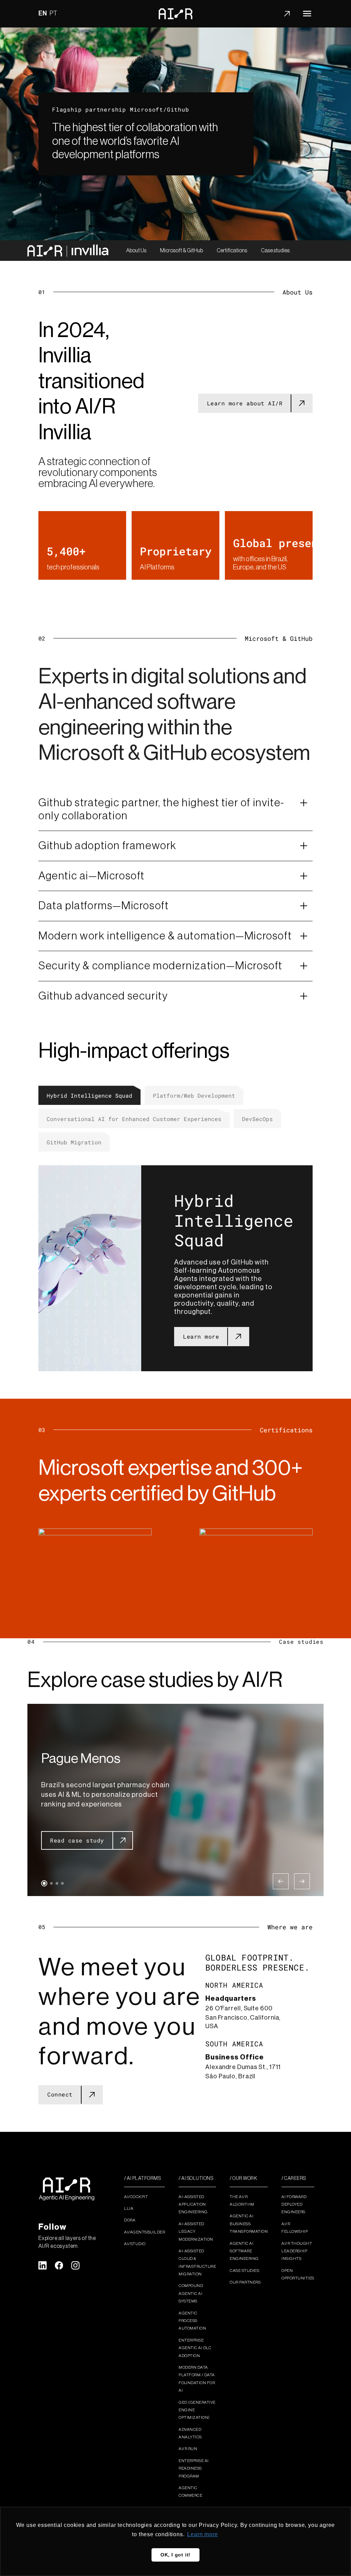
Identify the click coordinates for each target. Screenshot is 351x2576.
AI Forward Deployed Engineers (294, 2204)
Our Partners (245, 2282)
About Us (136, 251)
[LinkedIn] (43, 2265)
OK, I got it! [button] (175, 2555)
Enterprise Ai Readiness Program (194, 2468)
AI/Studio (135, 2244)
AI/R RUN (188, 2449)
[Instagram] (75, 2265)
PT (54, 13)
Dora (130, 2220)
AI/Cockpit (136, 2197)
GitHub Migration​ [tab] (74, 1142)
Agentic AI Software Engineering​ (244, 2251)
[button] (44, 1883)
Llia (129, 2208)
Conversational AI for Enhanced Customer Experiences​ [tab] (134, 1119)
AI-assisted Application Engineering (193, 2204)
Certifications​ (232, 251)
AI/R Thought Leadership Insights (297, 2251)
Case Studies (244, 2271)
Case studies (275, 251)
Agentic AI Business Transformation (249, 2224)
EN (43, 13)
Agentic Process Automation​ (192, 2321)
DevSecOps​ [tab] (257, 1119)
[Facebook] (59, 2265)
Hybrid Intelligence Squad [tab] (89, 1095)
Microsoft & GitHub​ (181, 251)
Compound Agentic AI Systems (191, 2293)
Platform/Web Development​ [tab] (194, 1095)
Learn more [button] (202, 2534)
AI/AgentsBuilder (144, 2232)
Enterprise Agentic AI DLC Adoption (195, 2348)
